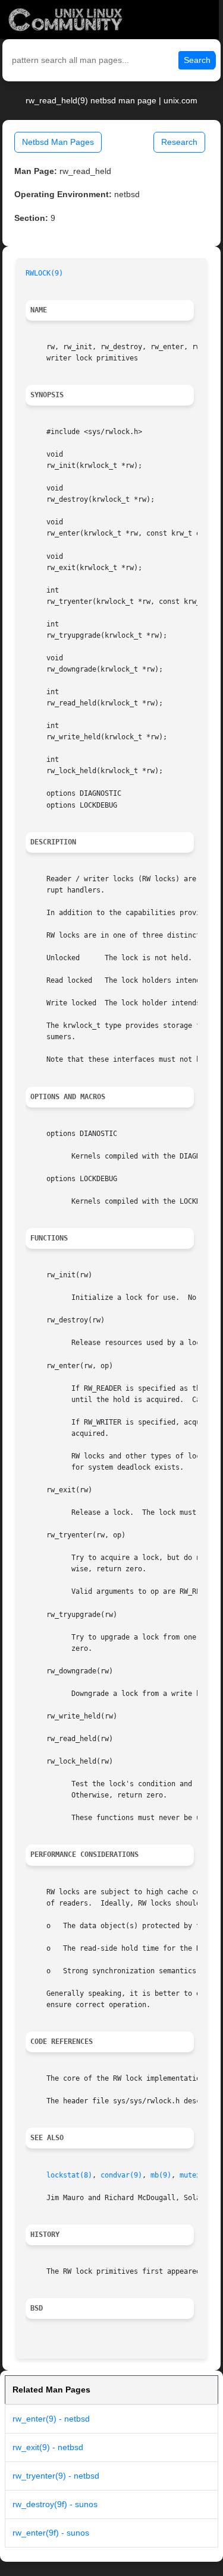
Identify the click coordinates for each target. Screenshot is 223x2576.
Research (179, 142)
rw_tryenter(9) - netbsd (56, 2476)
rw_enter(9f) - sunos (51, 2533)
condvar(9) (121, 2175)
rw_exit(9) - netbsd (48, 2447)
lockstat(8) (69, 2175)
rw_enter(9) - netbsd (51, 2419)
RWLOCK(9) (44, 273)
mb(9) (161, 2175)
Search (197, 60)
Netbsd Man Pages (58, 142)
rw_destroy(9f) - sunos (55, 2504)
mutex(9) (196, 2175)
